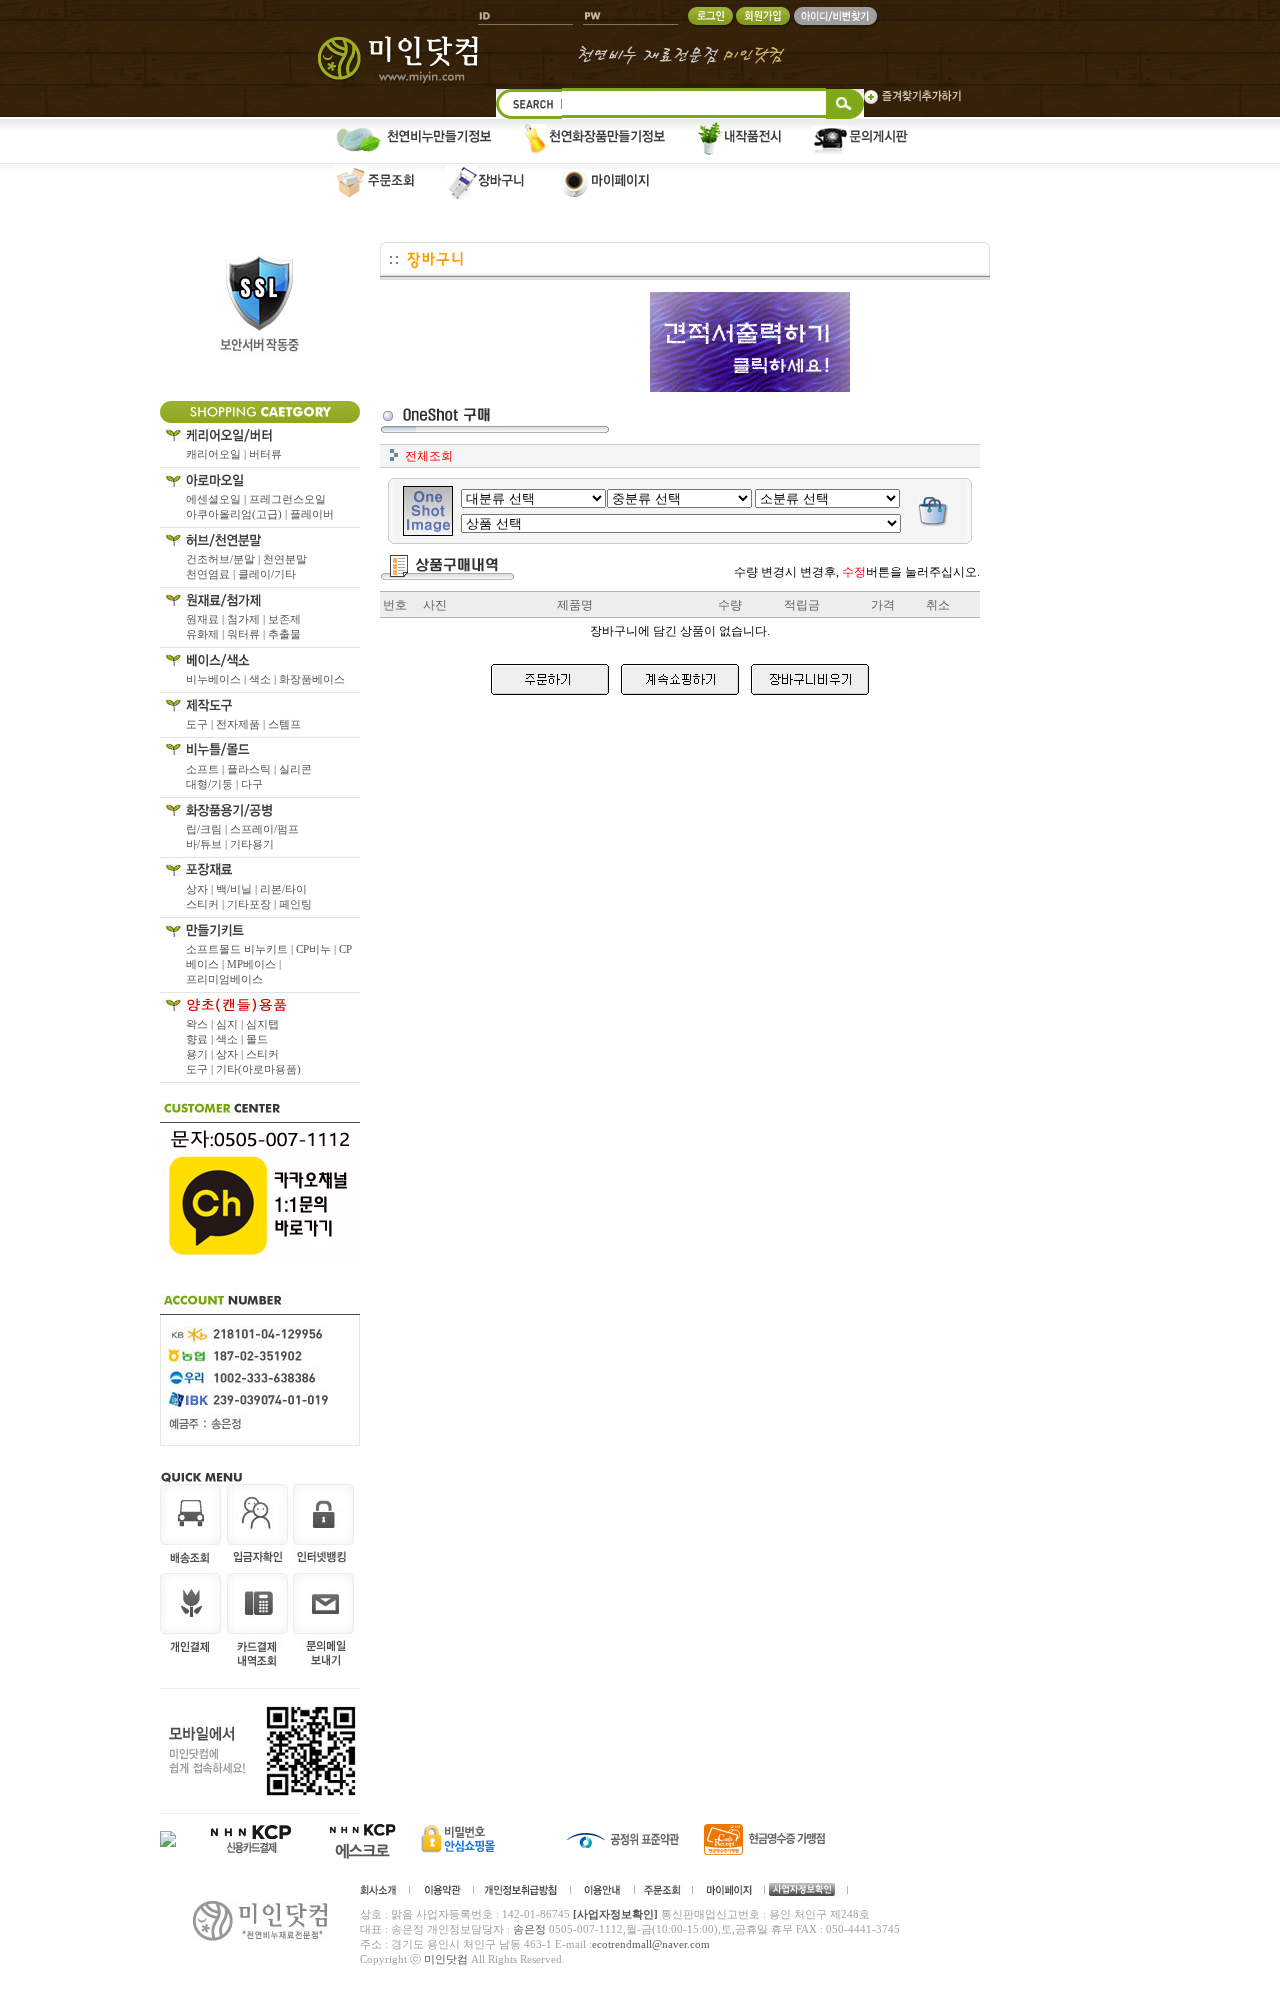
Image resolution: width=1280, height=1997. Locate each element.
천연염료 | (212, 574)
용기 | (201, 1054)
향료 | (201, 1039)
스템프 (284, 724)
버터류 (265, 454)
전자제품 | (242, 724)
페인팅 (295, 904)
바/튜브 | (208, 844)
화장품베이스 (312, 679)
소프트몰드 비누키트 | (241, 949)
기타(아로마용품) (258, 1069)
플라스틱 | (253, 769)
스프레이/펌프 (264, 829)
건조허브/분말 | (224, 559)
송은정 (529, 1929)
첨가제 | (247, 619)
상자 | (201, 889)
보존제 (284, 619)
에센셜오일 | (217, 499)
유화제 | (206, 634)
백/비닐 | (238, 889)
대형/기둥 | (213, 784)
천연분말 (285, 559)
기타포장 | (253, 904)
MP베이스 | (254, 964)
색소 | (264, 679)
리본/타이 (283, 889)
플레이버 (312, 514)
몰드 (257, 1039)
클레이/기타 (267, 574)
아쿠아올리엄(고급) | (238, 514)
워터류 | (247, 634)
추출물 (284, 634)
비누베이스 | (217, 679)
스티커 (262, 1054)
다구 (252, 784)
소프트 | (206, 769)
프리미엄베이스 (224, 979)
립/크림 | (208, 829)
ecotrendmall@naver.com (651, 1944)
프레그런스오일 (287, 499)
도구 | (201, 724)
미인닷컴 (446, 1959)
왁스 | (201, 1024)
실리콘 (295, 769)
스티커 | (206, 904)
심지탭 (262, 1024)
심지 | (231, 1024)
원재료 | (206, 619)
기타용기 (252, 844)
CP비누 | (317, 949)
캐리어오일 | (217, 454)
